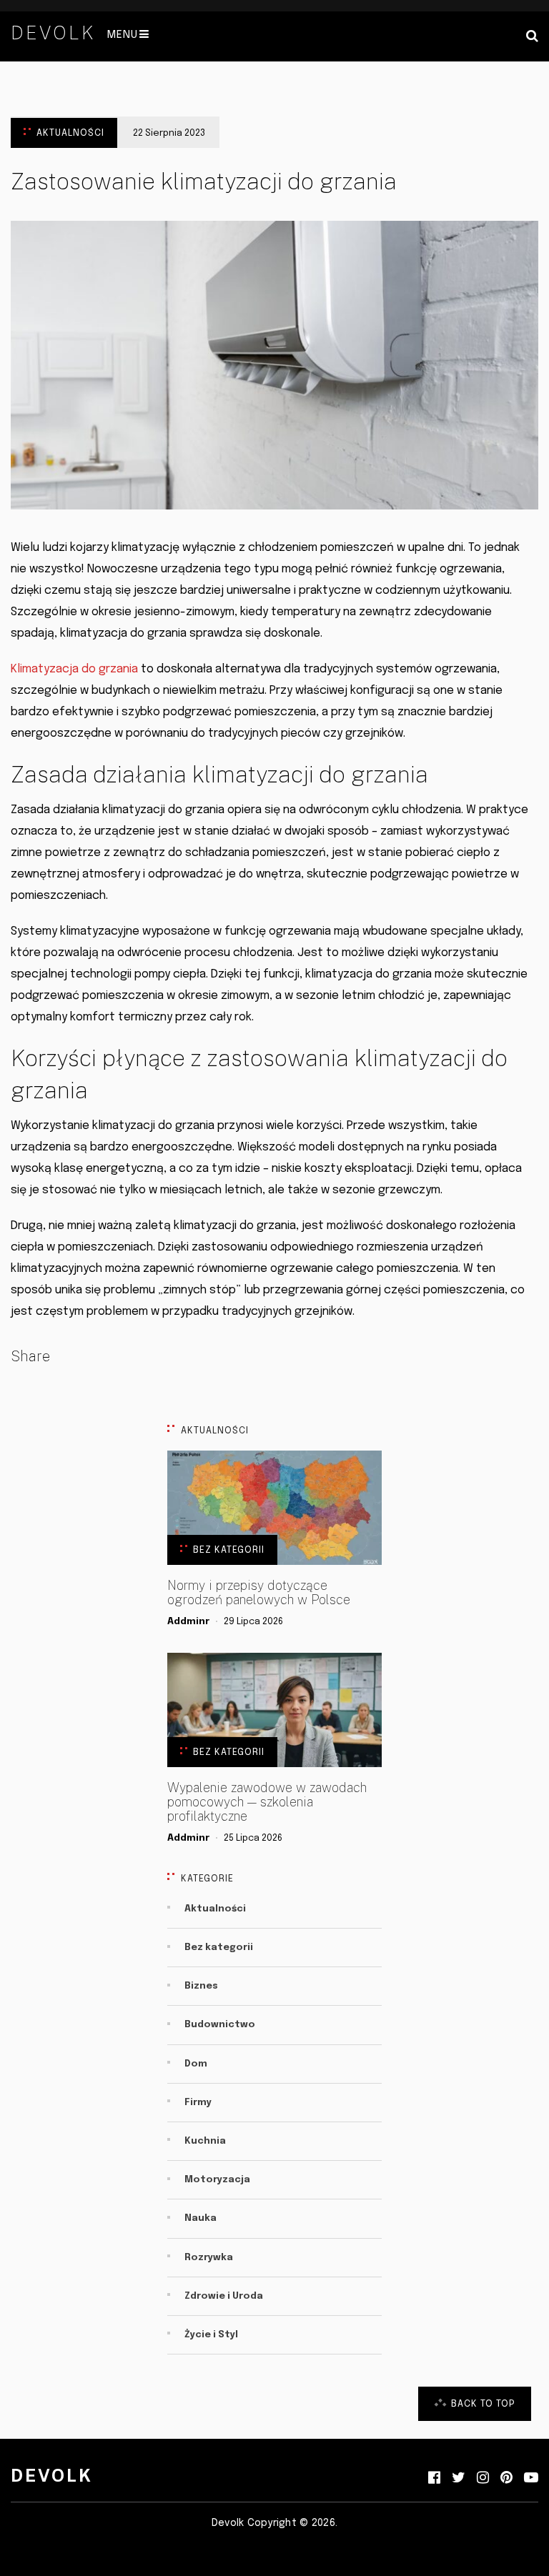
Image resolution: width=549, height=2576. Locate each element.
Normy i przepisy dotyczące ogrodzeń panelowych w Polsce (259, 1593)
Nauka (201, 2218)
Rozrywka (209, 2258)
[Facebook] (434, 2478)
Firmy (198, 2103)
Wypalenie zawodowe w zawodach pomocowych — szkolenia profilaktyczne (267, 1802)
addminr (188, 1622)
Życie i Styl (211, 2335)
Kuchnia (205, 2141)
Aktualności (70, 133)
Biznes (201, 1986)
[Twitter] (459, 2478)
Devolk (53, 33)
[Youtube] (531, 2478)
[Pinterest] (506, 2478)
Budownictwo (220, 2025)
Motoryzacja (217, 2180)
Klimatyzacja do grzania (74, 669)
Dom (196, 2064)
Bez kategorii (229, 1550)
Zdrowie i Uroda (224, 2296)
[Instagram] (483, 2478)
